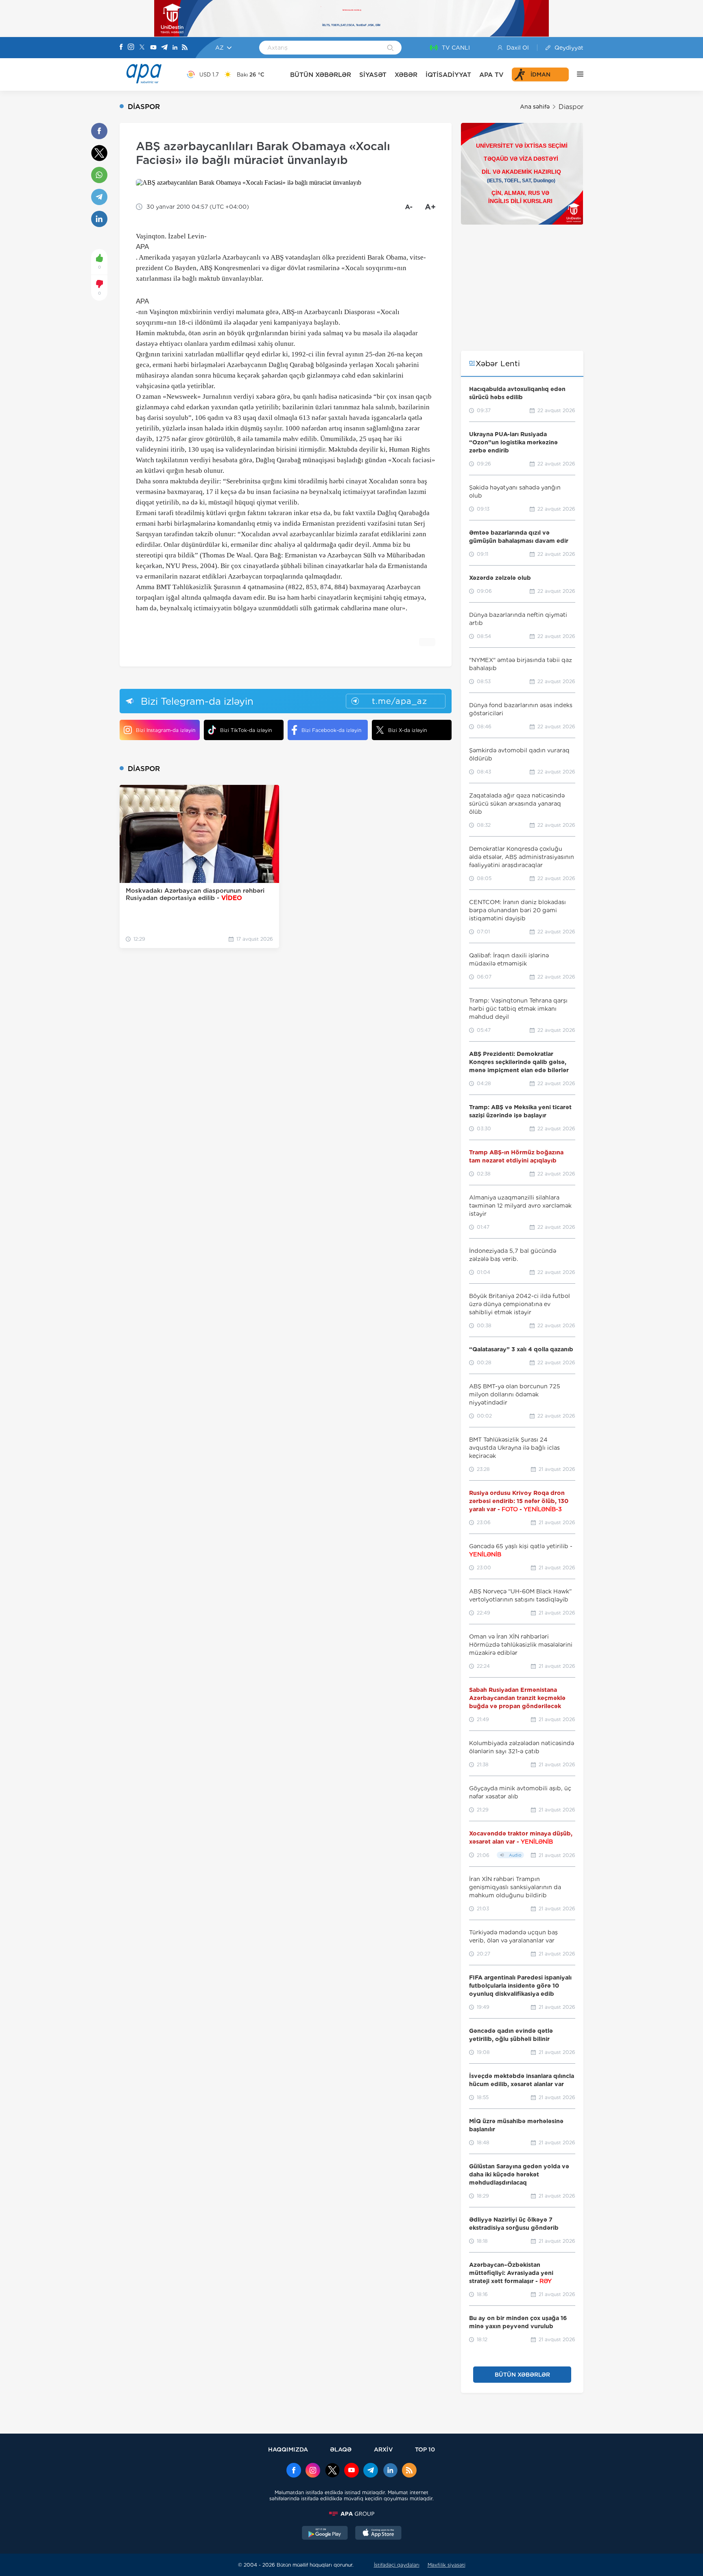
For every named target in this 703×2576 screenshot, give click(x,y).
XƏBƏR (406, 75)
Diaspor (571, 107)
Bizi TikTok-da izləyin (246, 730)
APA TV (491, 75)
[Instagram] (131, 48)
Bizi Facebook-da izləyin (331, 730)
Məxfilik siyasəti (446, 2565)
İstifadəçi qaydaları (397, 2565)
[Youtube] (153, 48)
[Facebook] (121, 48)
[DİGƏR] (576, 74)
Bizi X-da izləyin (407, 730)
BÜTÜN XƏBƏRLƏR (321, 75)
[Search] (390, 48)
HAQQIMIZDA (288, 2449)
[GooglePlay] (325, 2534)
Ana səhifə (535, 107)
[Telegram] (164, 48)
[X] (142, 48)
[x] (332, 2471)
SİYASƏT (373, 75)
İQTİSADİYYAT (448, 75)
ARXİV (383, 2449)
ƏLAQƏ (341, 2449)
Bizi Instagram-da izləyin (166, 730)
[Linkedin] (175, 48)
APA (142, 247)
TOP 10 (425, 2449)
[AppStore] (378, 2534)
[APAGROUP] (351, 2514)
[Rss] (185, 48)
